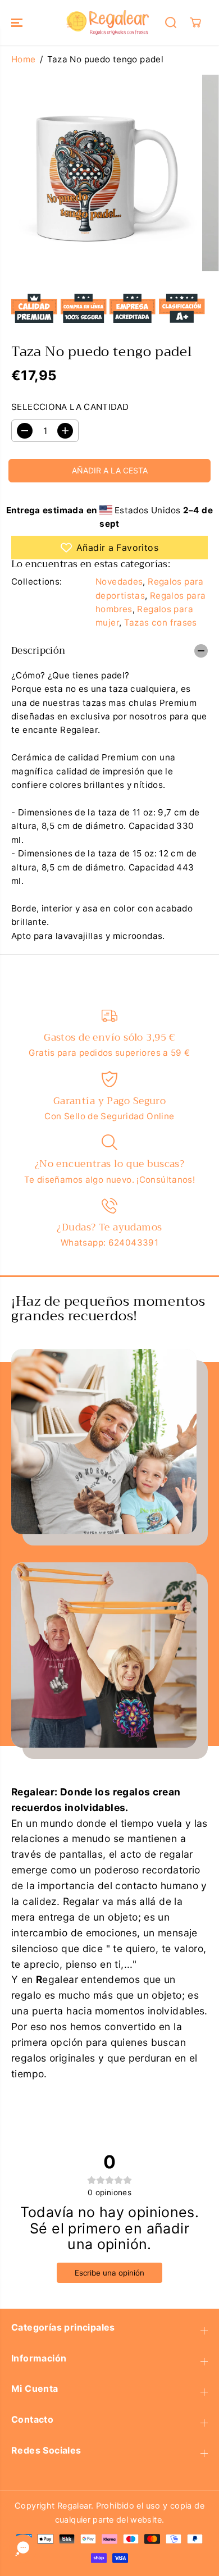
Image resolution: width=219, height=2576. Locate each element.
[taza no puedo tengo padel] (98, 173)
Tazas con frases (161, 623)
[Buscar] (171, 22)
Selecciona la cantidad (70, 407)
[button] (18, 22)
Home (24, 59)
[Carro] (195, 22)
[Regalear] (107, 22)
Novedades (119, 582)
